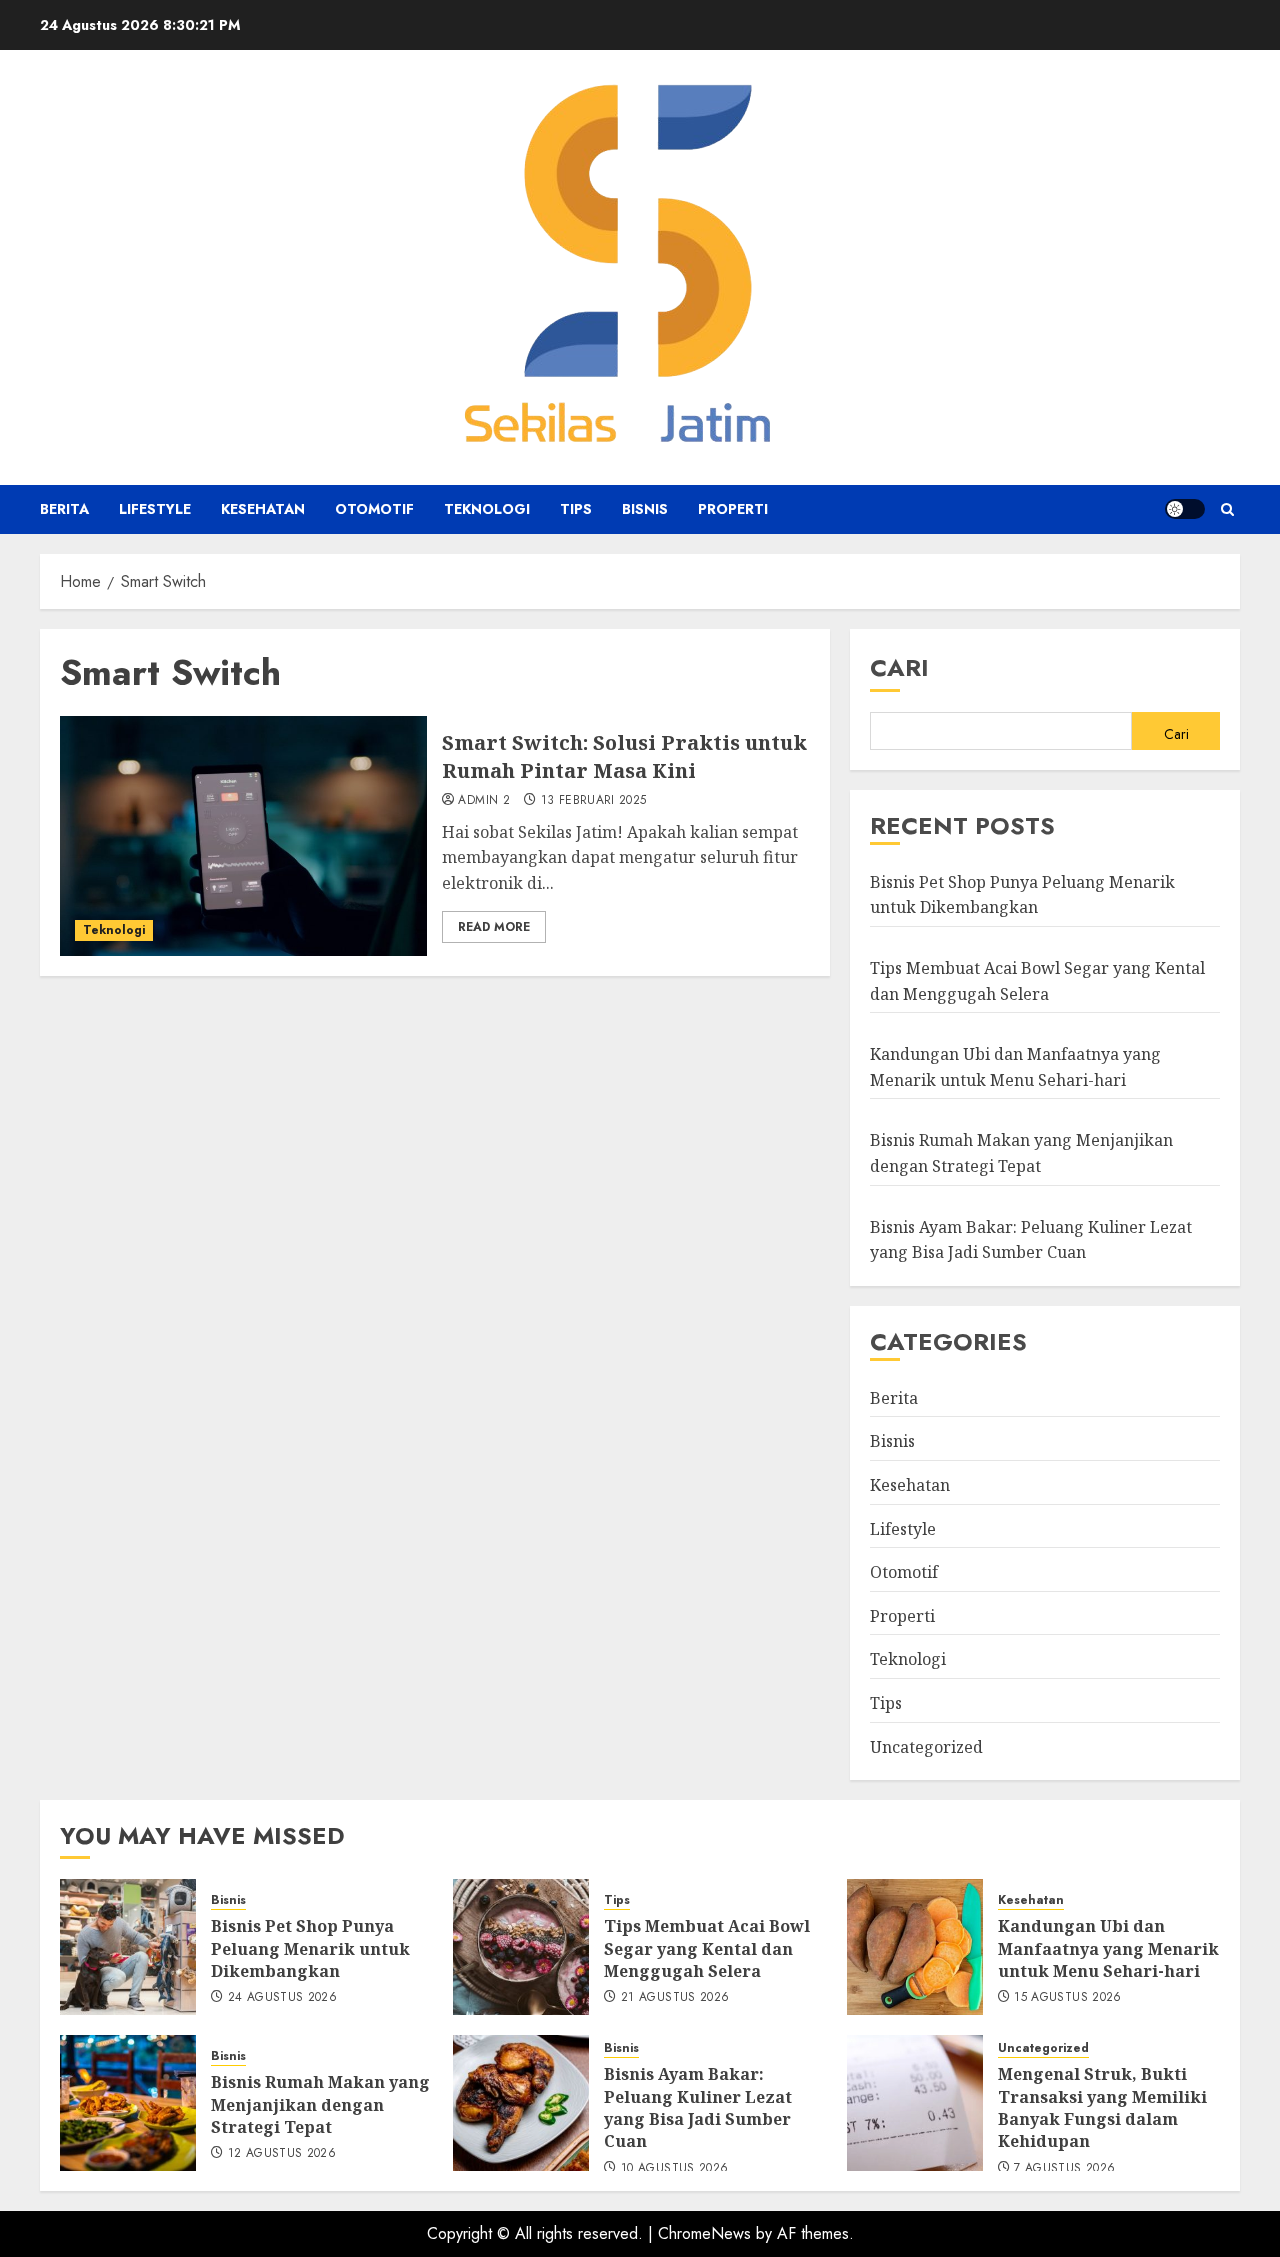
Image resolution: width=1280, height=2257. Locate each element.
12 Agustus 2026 (282, 2154)
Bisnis (645, 509)
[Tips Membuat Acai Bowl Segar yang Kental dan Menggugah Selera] (521, 1947)
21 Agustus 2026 (675, 1998)
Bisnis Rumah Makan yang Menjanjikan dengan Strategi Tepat (320, 2104)
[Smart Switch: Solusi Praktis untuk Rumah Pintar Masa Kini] (243, 836)
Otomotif (374, 509)
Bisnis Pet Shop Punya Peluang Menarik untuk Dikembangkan (1022, 895)
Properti (733, 509)
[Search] (1227, 509)
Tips (576, 509)
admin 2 (484, 801)
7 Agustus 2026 (1064, 2169)
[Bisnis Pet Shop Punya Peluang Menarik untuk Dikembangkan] (128, 1947)
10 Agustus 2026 (674, 2169)
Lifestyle (155, 509)
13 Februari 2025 (594, 801)
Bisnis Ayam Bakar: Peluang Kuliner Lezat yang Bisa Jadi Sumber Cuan (698, 2107)
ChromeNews (704, 2233)
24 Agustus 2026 (282, 1998)
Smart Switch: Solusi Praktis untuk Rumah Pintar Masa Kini (624, 756)
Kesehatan (263, 509)
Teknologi (487, 509)
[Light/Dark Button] (1185, 509)
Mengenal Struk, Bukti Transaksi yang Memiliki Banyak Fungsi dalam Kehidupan (1102, 2107)
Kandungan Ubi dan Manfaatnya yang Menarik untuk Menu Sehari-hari (1108, 1948)
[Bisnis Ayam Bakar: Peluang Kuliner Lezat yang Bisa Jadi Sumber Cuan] (521, 2103)
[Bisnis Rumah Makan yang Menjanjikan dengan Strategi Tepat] (128, 2103)
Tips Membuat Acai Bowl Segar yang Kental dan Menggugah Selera (707, 1948)
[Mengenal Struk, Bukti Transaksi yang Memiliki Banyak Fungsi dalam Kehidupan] (915, 2103)
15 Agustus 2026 (1067, 1998)
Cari (899, 667)
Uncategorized (926, 1747)
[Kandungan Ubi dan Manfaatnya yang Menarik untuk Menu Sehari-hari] (915, 1947)
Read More (494, 927)
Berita (64, 509)
